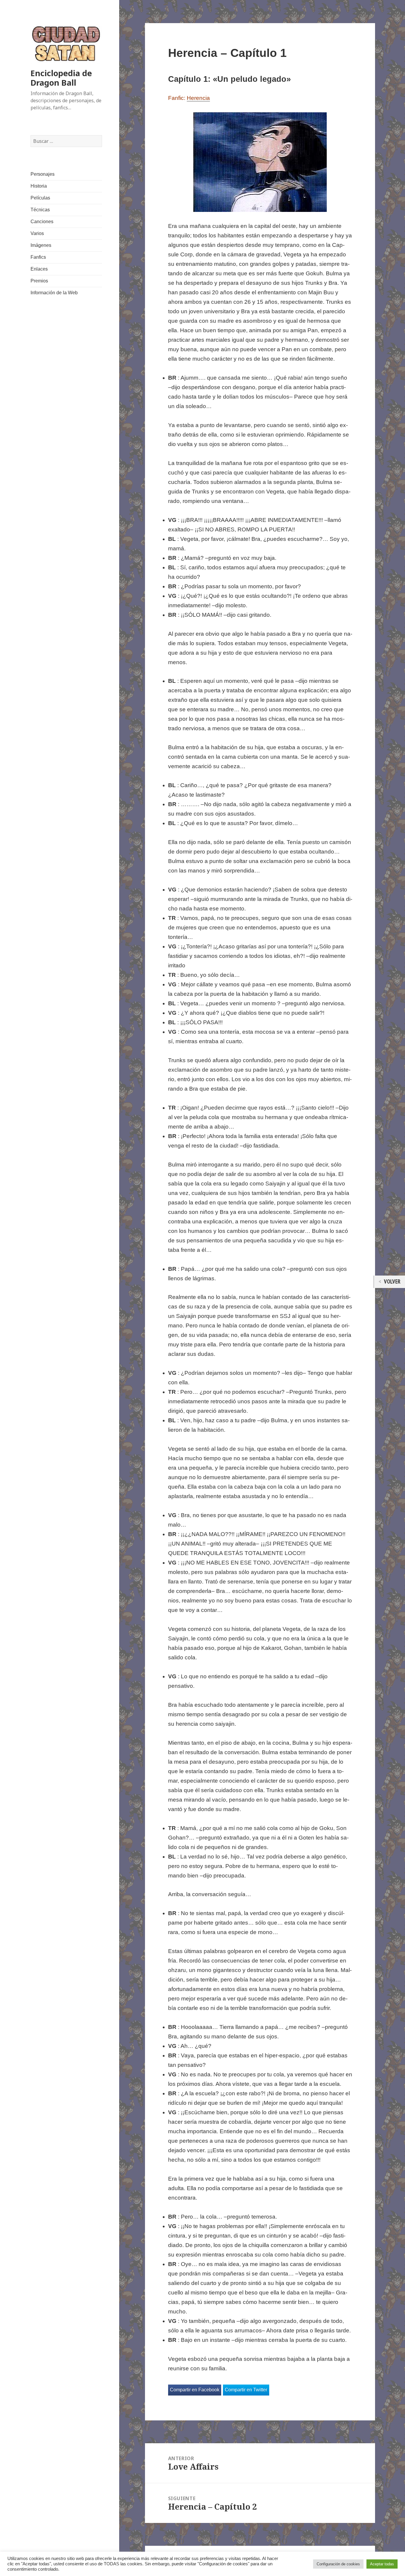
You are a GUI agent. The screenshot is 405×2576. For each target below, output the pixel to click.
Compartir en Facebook (195, 2390)
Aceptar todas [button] (382, 2564)
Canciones (42, 222)
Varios (37, 233)
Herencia (198, 98)
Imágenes (41, 245)
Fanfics (38, 257)
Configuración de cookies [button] (338, 2564)
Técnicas (40, 210)
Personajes (43, 174)
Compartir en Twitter (246, 2390)
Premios (39, 281)
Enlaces (39, 269)
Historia (39, 186)
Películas (40, 198)
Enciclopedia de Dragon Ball (61, 78)
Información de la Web (54, 293)
